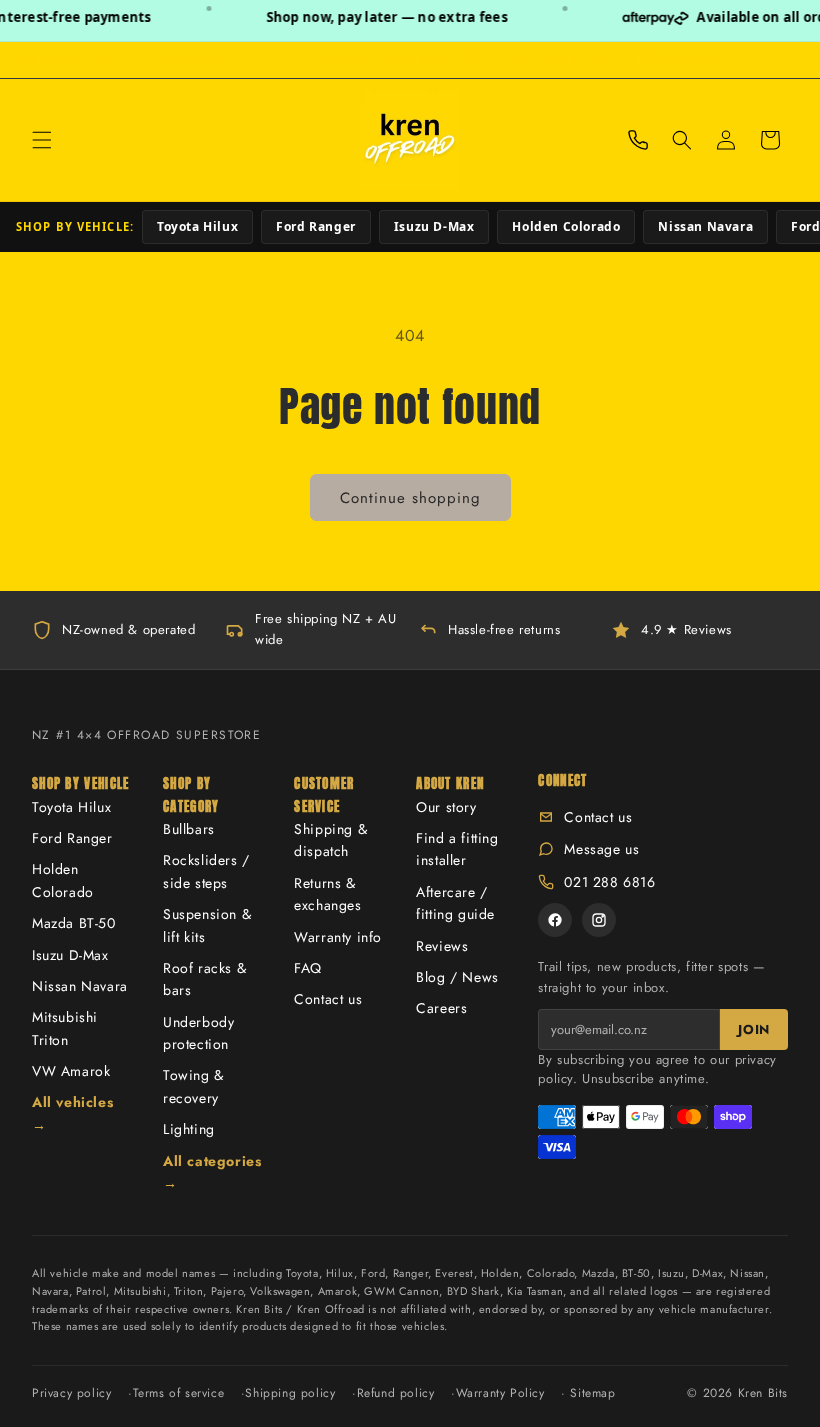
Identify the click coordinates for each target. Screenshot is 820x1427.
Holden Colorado (566, 226)
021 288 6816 (609, 882)
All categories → (212, 1172)
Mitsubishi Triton (65, 1028)
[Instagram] (599, 920)
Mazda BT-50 (74, 923)
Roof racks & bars (204, 979)
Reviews (442, 946)
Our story (446, 807)
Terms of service (179, 1393)
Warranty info (338, 937)
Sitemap (592, 1393)
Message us (601, 849)
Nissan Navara (705, 226)
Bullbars (189, 829)
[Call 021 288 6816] (638, 140)
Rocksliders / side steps (206, 871)
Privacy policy (71, 1393)
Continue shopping (410, 498)
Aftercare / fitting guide (455, 903)
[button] (42, 140)
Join (754, 1029)
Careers (441, 1008)
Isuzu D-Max (434, 226)
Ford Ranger (316, 226)
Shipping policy (290, 1393)
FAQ (308, 968)
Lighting (189, 1129)
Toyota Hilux (197, 226)
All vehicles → (72, 1113)
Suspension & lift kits (207, 925)
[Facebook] (555, 920)
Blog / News (457, 977)
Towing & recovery (193, 1086)
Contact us (328, 999)
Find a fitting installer (457, 849)
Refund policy (396, 1393)
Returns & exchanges (327, 894)
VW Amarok (71, 1071)
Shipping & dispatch (330, 840)
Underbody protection (198, 1033)
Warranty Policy (500, 1393)
